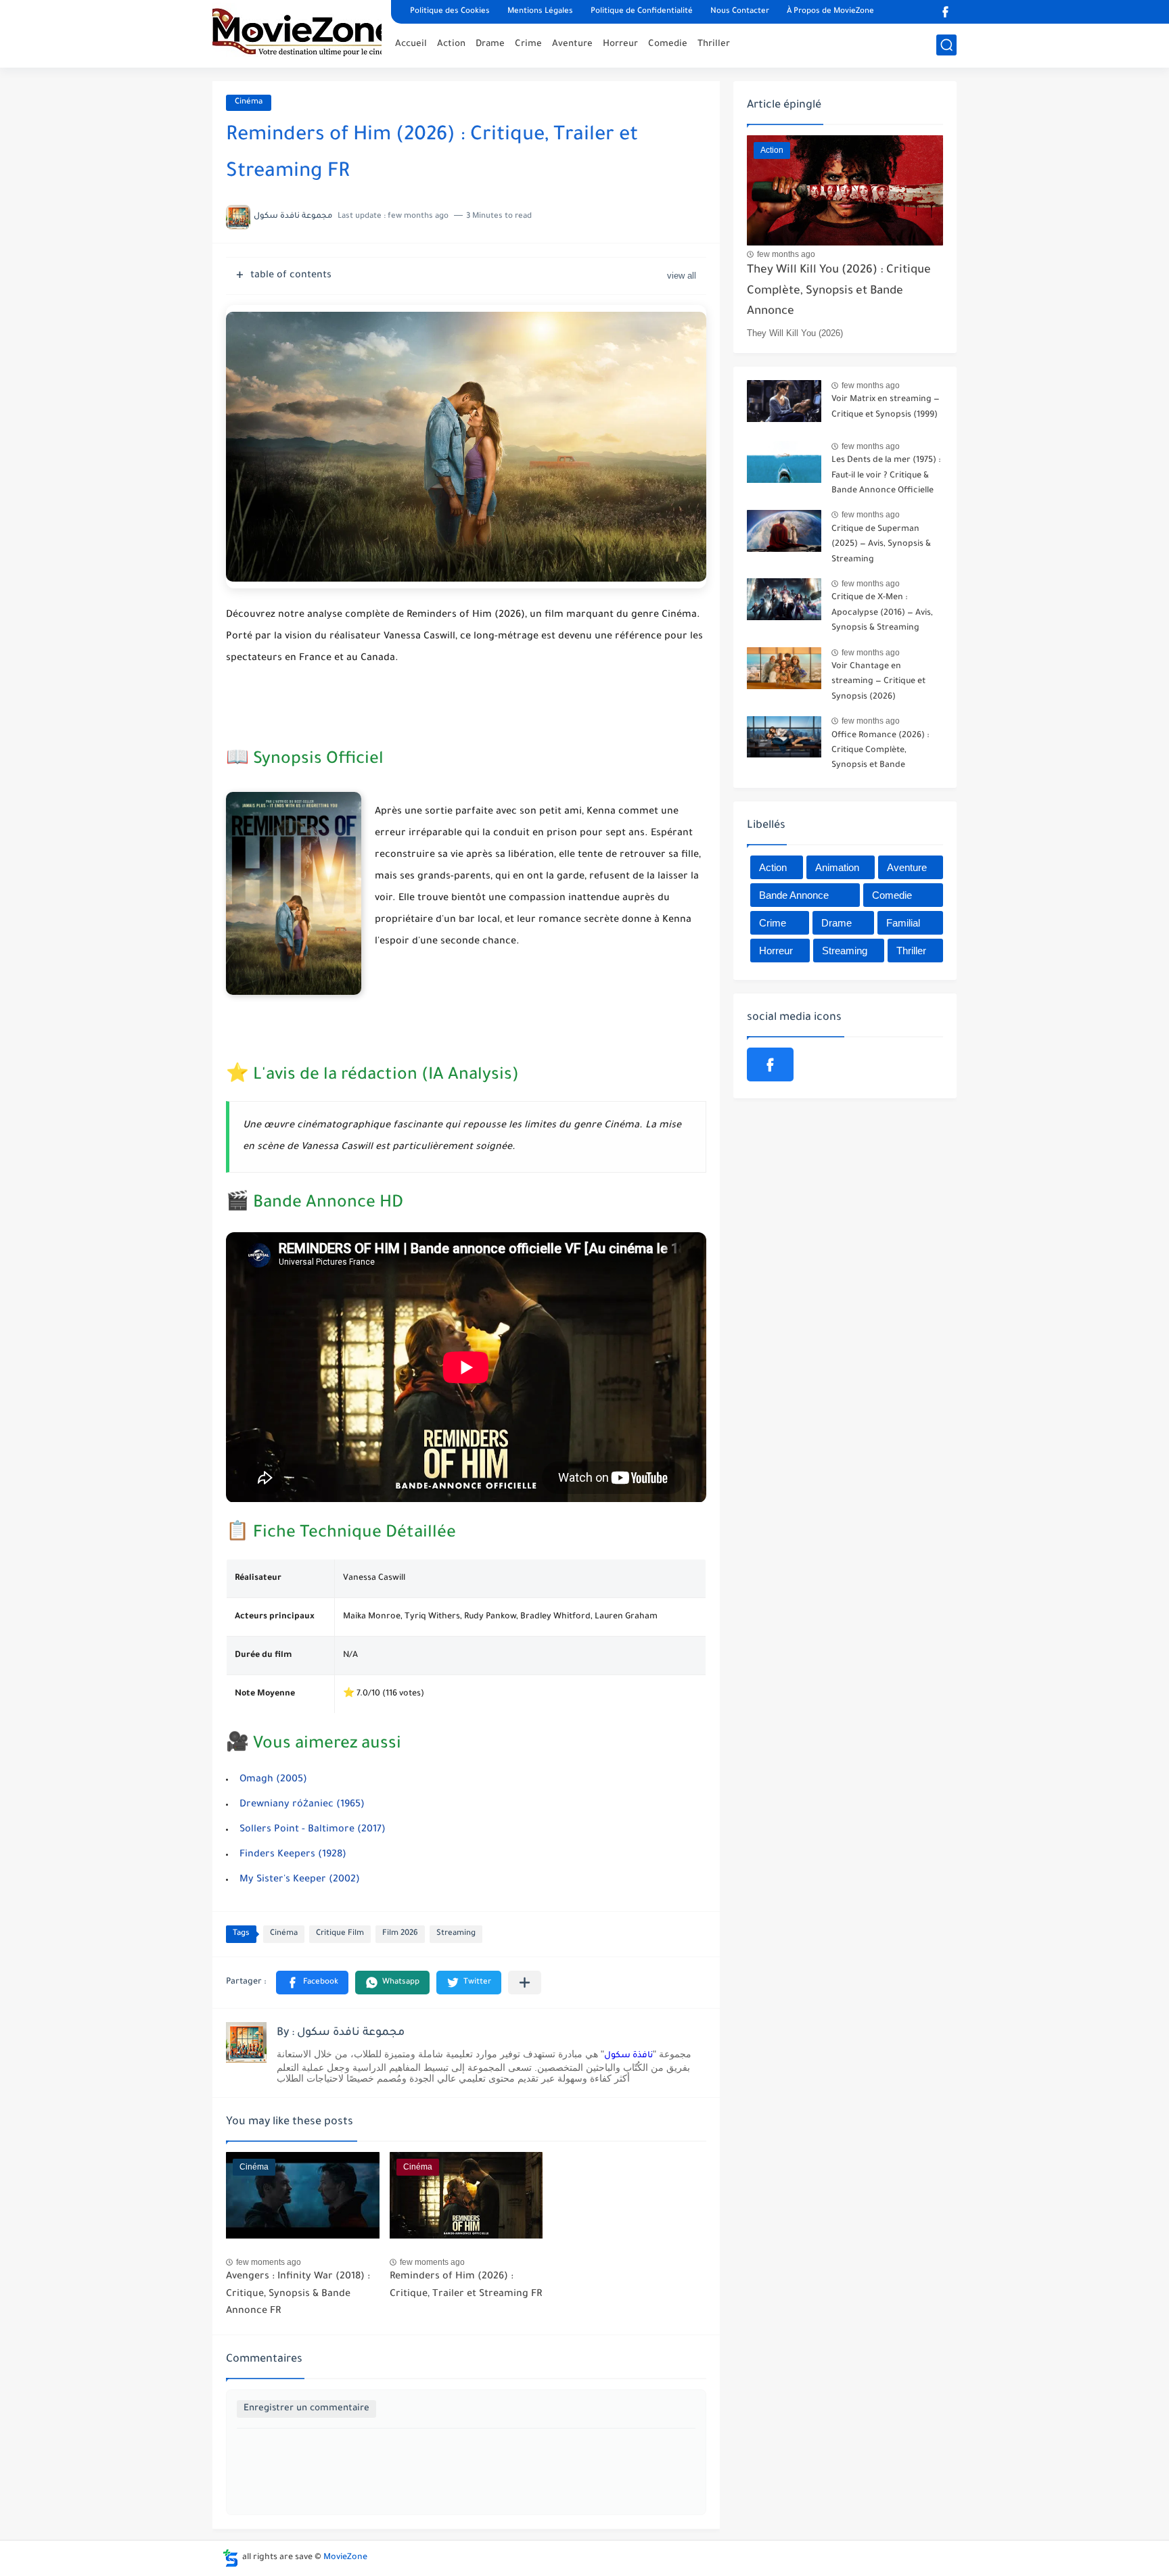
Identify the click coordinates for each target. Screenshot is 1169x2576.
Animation (837, 867)
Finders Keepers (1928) (293, 1855)
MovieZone (345, 2558)
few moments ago (269, 2262)
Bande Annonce (794, 895)
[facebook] (945, 12)
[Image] (784, 405)
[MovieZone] (297, 32)
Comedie (668, 44)
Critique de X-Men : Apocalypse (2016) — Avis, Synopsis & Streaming (882, 613)
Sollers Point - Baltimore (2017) (313, 1830)
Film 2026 (400, 1934)
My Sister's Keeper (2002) (300, 1880)
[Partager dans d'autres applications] (525, 1983)
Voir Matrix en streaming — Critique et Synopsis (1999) (886, 407)
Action (451, 44)
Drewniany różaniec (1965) (302, 1805)
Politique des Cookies (450, 12)
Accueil (411, 44)
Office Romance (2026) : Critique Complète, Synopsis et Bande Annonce (880, 753)
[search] (946, 45)
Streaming (456, 1934)
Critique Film (340, 1934)
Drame (490, 44)
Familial (903, 923)
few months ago (786, 254)
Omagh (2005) (273, 1780)
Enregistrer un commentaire (306, 2409)
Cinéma (249, 102)
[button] (312, 1983)
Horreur (620, 44)
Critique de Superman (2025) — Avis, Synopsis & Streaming (881, 545)
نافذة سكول (628, 2056)
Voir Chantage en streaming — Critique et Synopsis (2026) (878, 682)
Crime (528, 44)
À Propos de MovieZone (830, 12)
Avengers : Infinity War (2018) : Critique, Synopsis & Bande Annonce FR (298, 2294)
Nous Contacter (740, 12)
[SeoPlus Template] (231, 2558)
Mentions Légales (540, 12)
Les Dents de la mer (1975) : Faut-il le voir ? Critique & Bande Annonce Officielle (886, 476)
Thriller (714, 44)
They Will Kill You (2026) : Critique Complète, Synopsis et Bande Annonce (839, 291)
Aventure (572, 44)
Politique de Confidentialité (642, 12)
